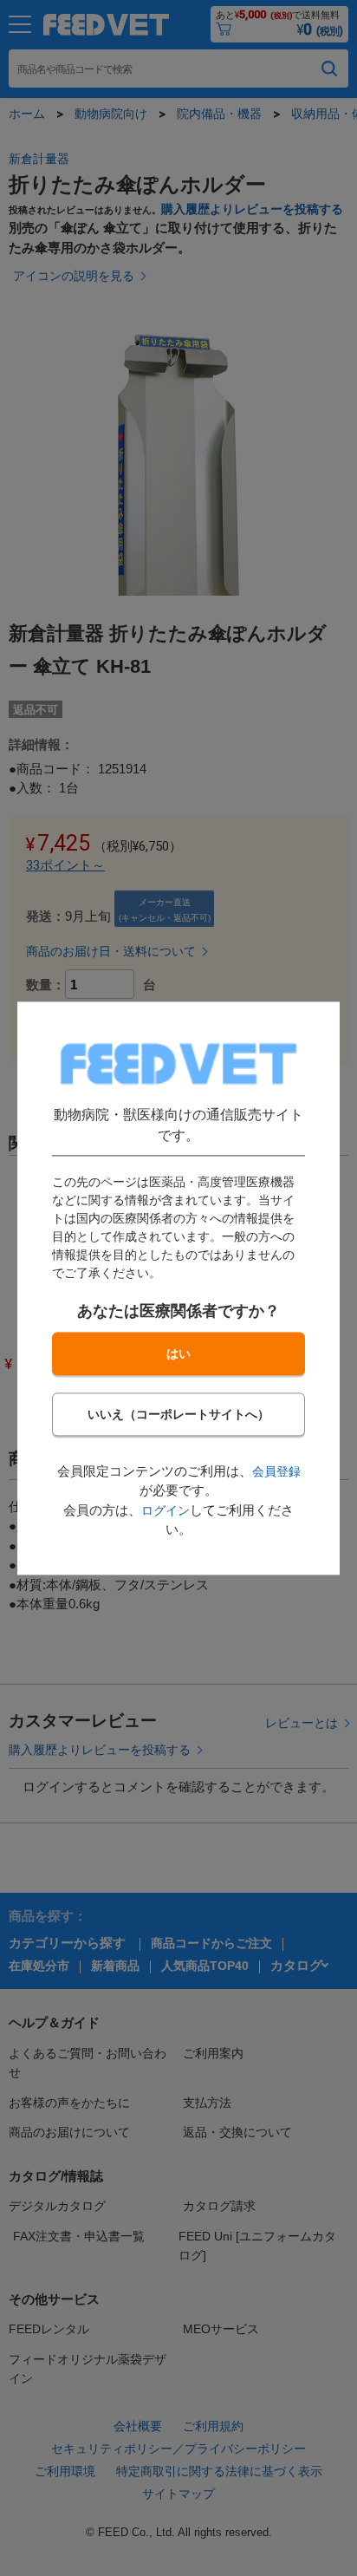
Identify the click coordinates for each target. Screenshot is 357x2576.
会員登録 (276, 1471)
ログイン (166, 1510)
